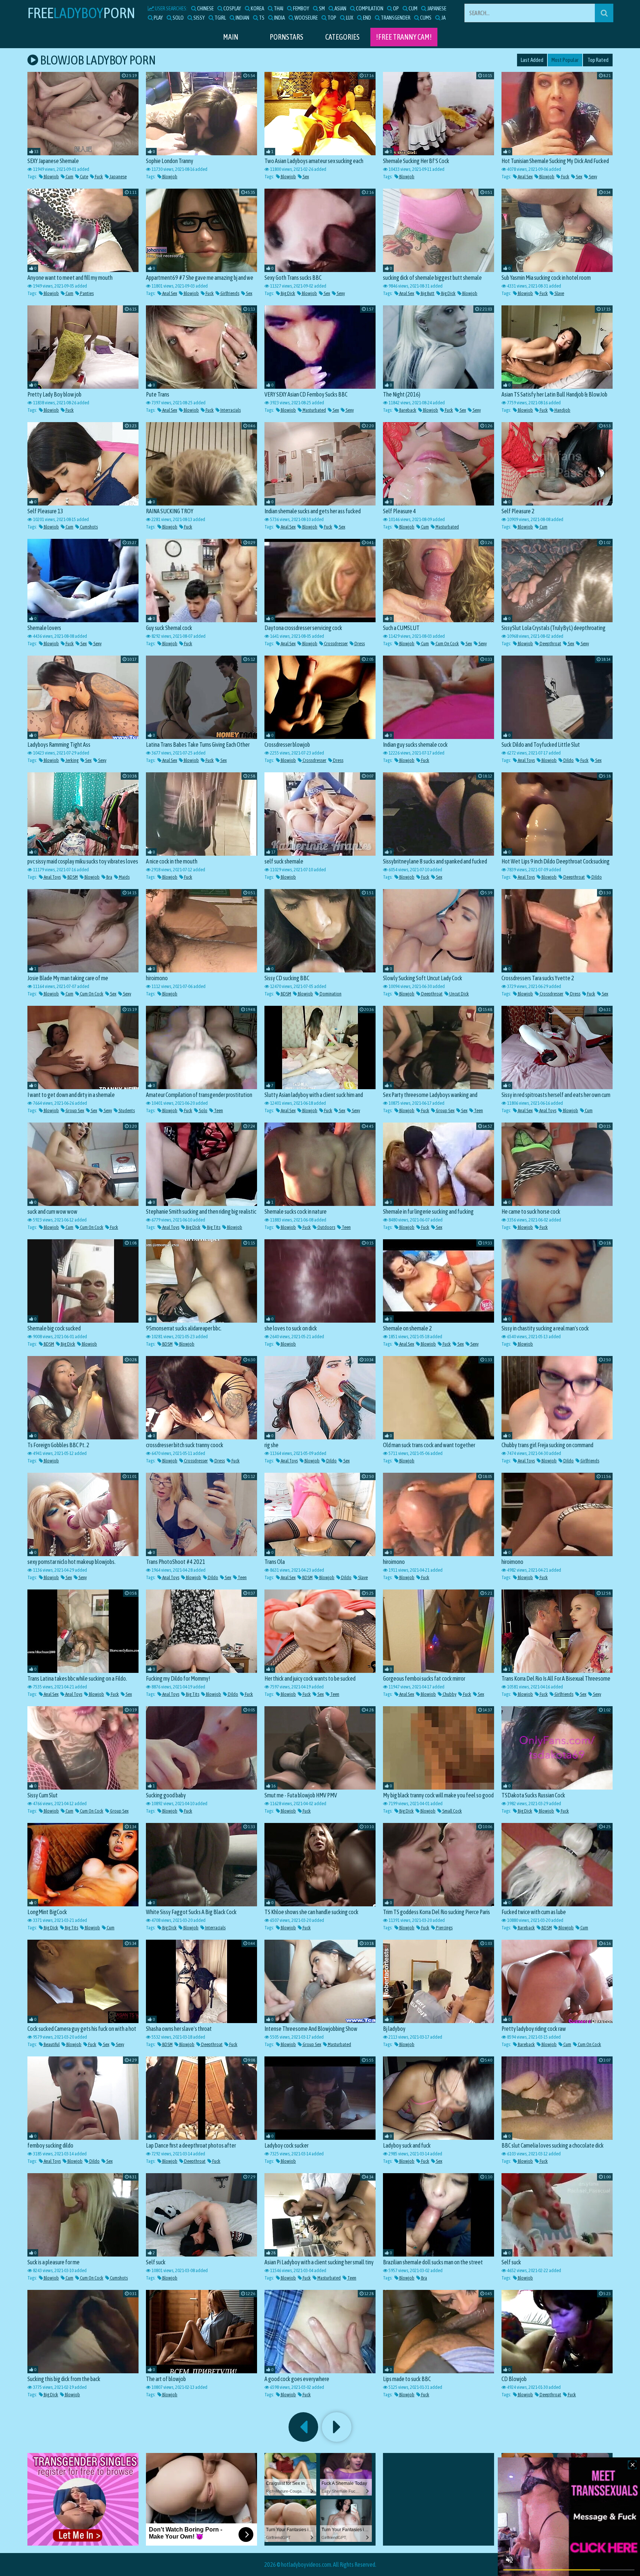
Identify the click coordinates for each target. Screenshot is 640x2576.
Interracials (230, 410)
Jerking (72, 760)
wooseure (306, 18)
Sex (305, 177)
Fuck (99, 177)
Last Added (532, 60)
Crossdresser (336, 644)
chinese (205, 8)
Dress (359, 644)
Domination (330, 994)
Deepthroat (550, 644)
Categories (342, 37)
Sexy (593, 177)
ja (443, 18)
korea (257, 8)
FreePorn (81, 13)
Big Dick (288, 293)
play (158, 18)
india (279, 18)
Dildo (568, 760)
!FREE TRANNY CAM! (404, 37)
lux (349, 18)
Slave (559, 293)
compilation (369, 8)
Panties (86, 293)
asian (340, 8)
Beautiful (51, 2044)
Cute (84, 177)
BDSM (72, 877)
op (396, 8)
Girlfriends (229, 293)
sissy (199, 18)
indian (242, 18)
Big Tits (213, 1227)
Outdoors (326, 1227)
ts (261, 18)
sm (321, 8)
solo (178, 18)
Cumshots (89, 527)
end (367, 18)
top (331, 18)
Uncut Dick (459, 994)
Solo (203, 1110)
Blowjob (51, 177)
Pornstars (286, 37)
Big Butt (427, 293)
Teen (218, 1110)
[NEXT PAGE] (337, 2427)
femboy (301, 8)
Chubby (449, 1694)
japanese (436, 8)
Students (126, 1110)
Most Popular (565, 60)
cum (413, 8)
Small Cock (452, 1811)
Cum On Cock (447, 644)
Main (231, 37)
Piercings (444, 1928)
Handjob (562, 410)
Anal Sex (525, 177)
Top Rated (598, 60)
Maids (124, 877)
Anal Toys (526, 760)
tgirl (220, 18)
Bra (109, 877)
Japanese (118, 177)
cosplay (232, 8)
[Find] (604, 13)
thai (278, 8)
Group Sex (74, 1110)
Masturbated (314, 410)
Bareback (407, 410)
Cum (69, 177)
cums (425, 18)
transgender (395, 18)
